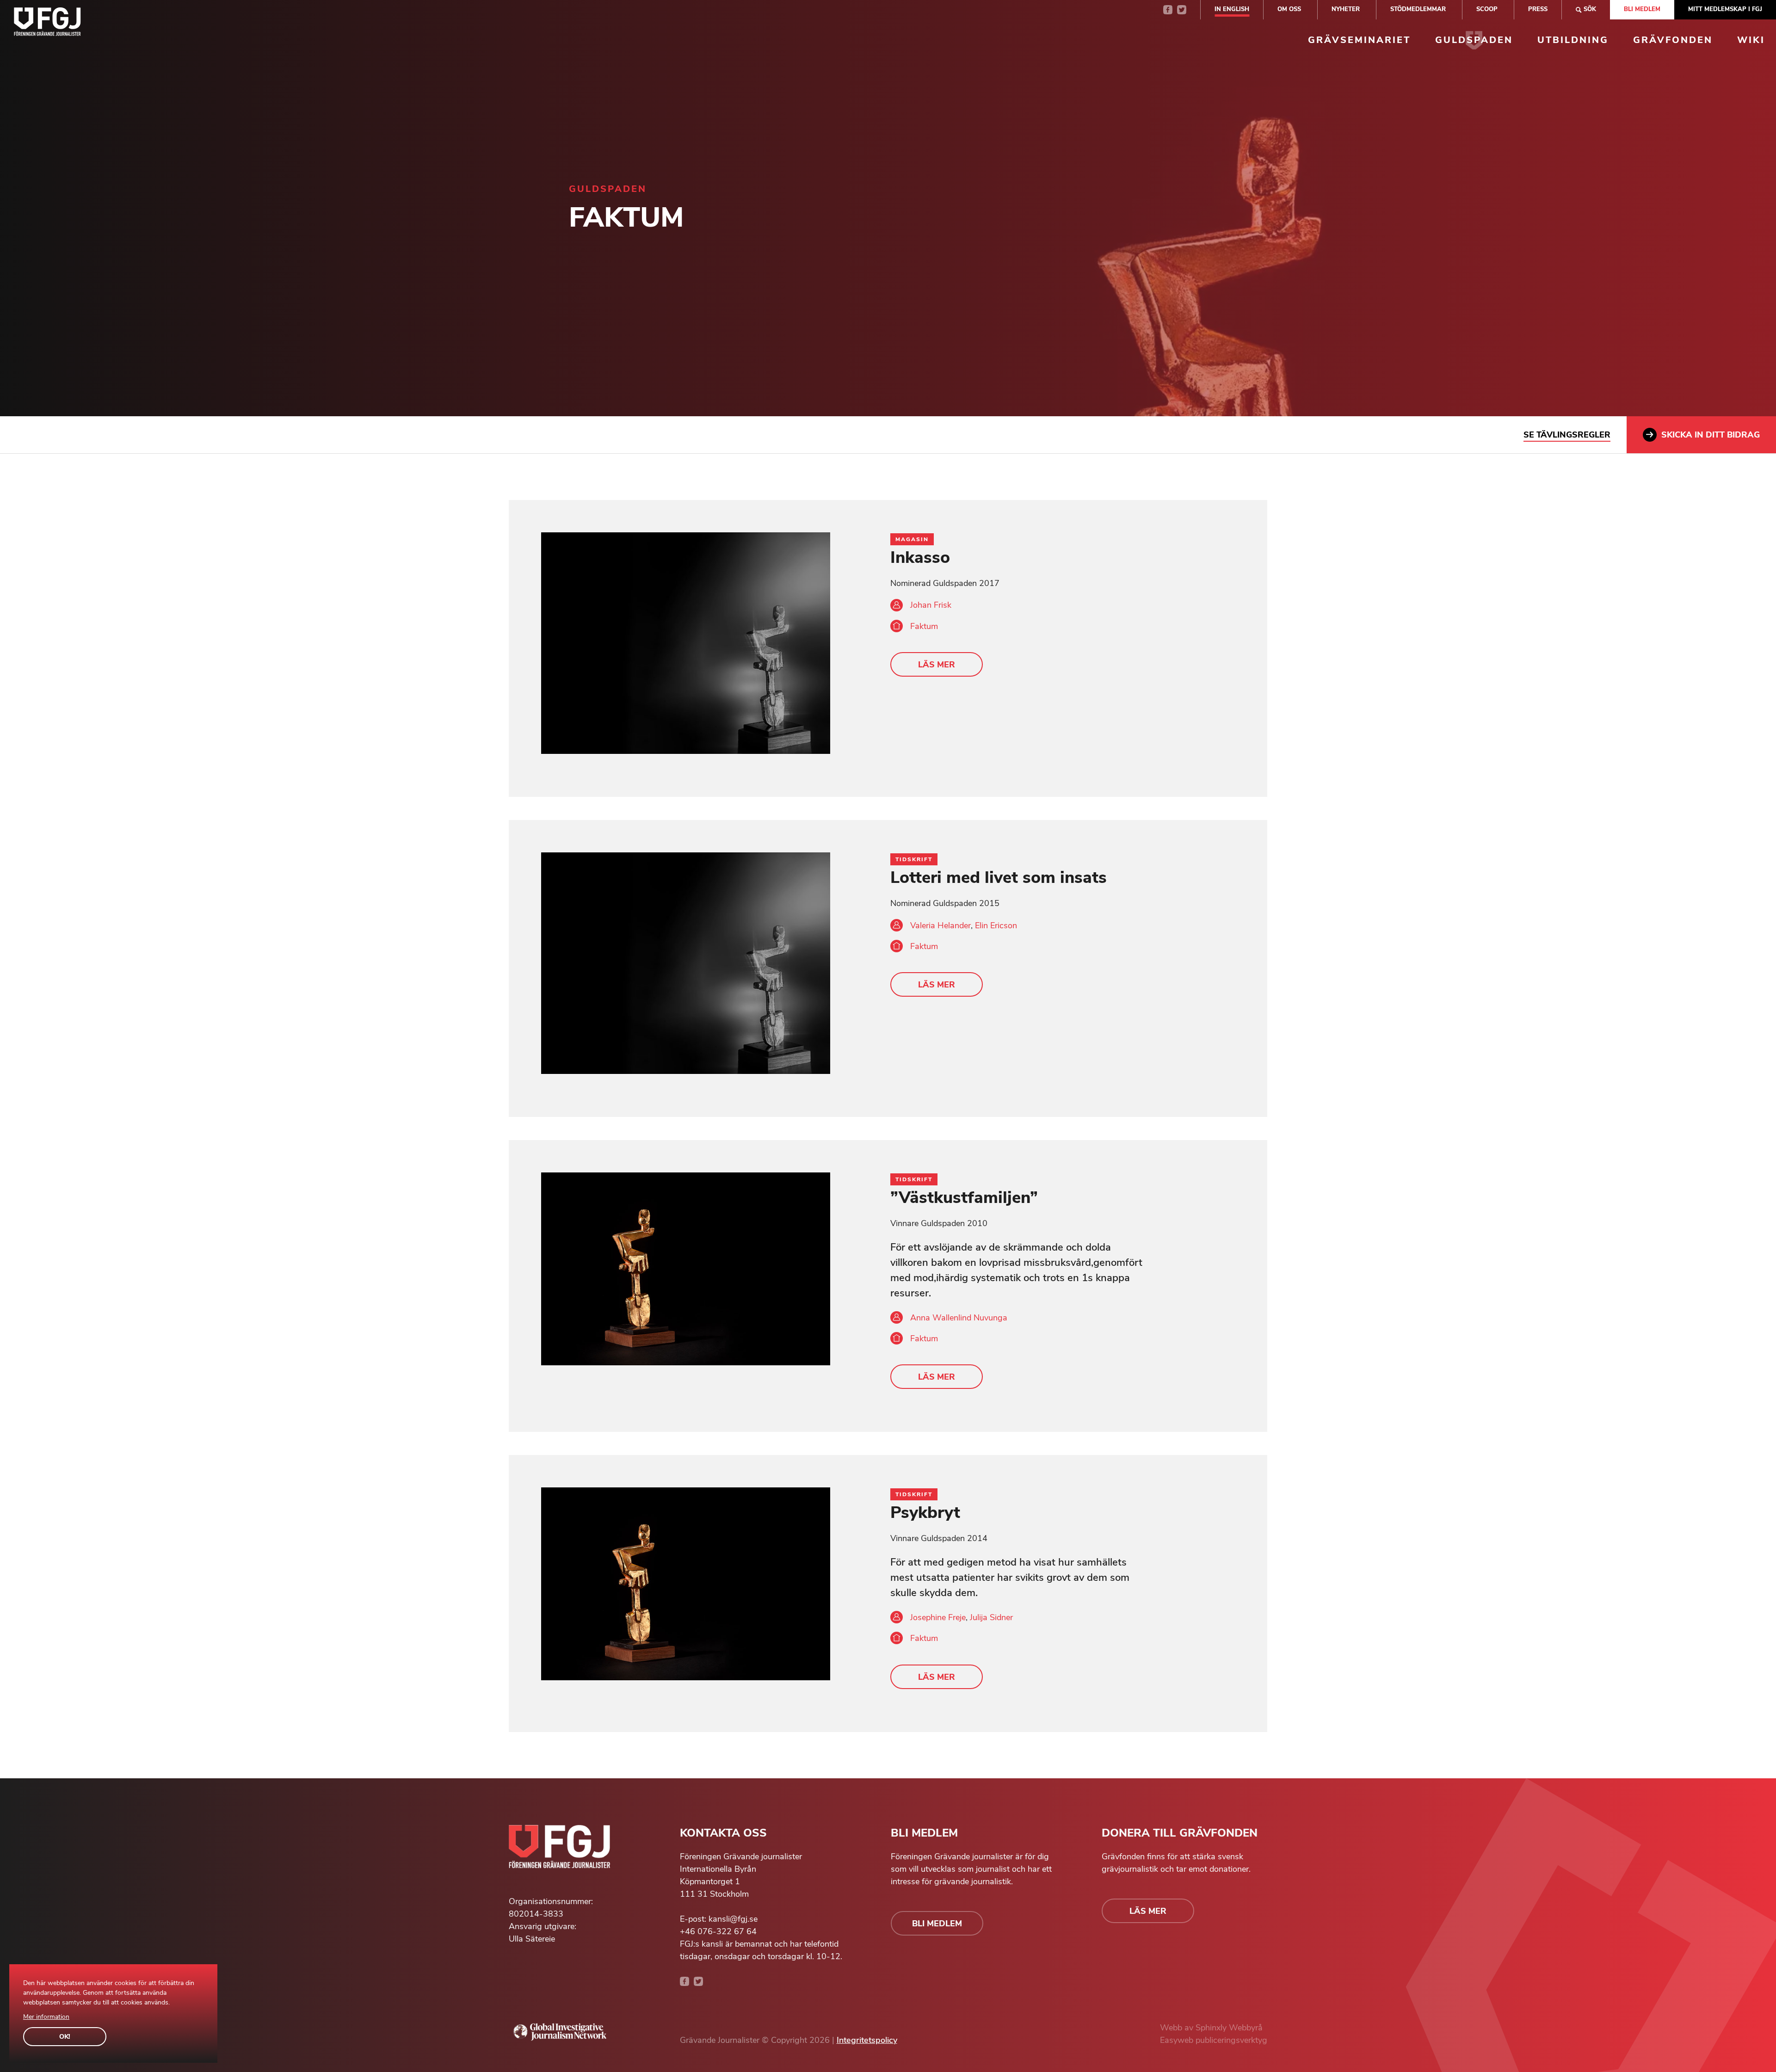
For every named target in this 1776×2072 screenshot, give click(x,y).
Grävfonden (1673, 40)
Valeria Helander (940, 925)
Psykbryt (925, 1513)
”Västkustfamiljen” (964, 1198)
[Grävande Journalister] (47, 24)
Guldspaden (1474, 40)
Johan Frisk (931, 605)
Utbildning (1573, 40)
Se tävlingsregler (1567, 435)
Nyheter (1346, 9)
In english (1232, 9)
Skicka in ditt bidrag (1711, 435)
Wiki (1751, 40)
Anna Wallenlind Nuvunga (959, 1318)
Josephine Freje (938, 1617)
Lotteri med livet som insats (999, 878)
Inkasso (920, 558)
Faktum (924, 626)
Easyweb (1178, 2040)
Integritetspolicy (867, 2040)
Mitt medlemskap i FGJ (1725, 9)
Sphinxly (1212, 2028)
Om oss (1289, 9)
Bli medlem (1642, 9)
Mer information (46, 2017)
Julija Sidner (991, 1617)
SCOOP (1487, 9)
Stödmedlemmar (1418, 9)
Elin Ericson (996, 925)
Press (1538, 9)
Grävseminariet (1359, 40)
